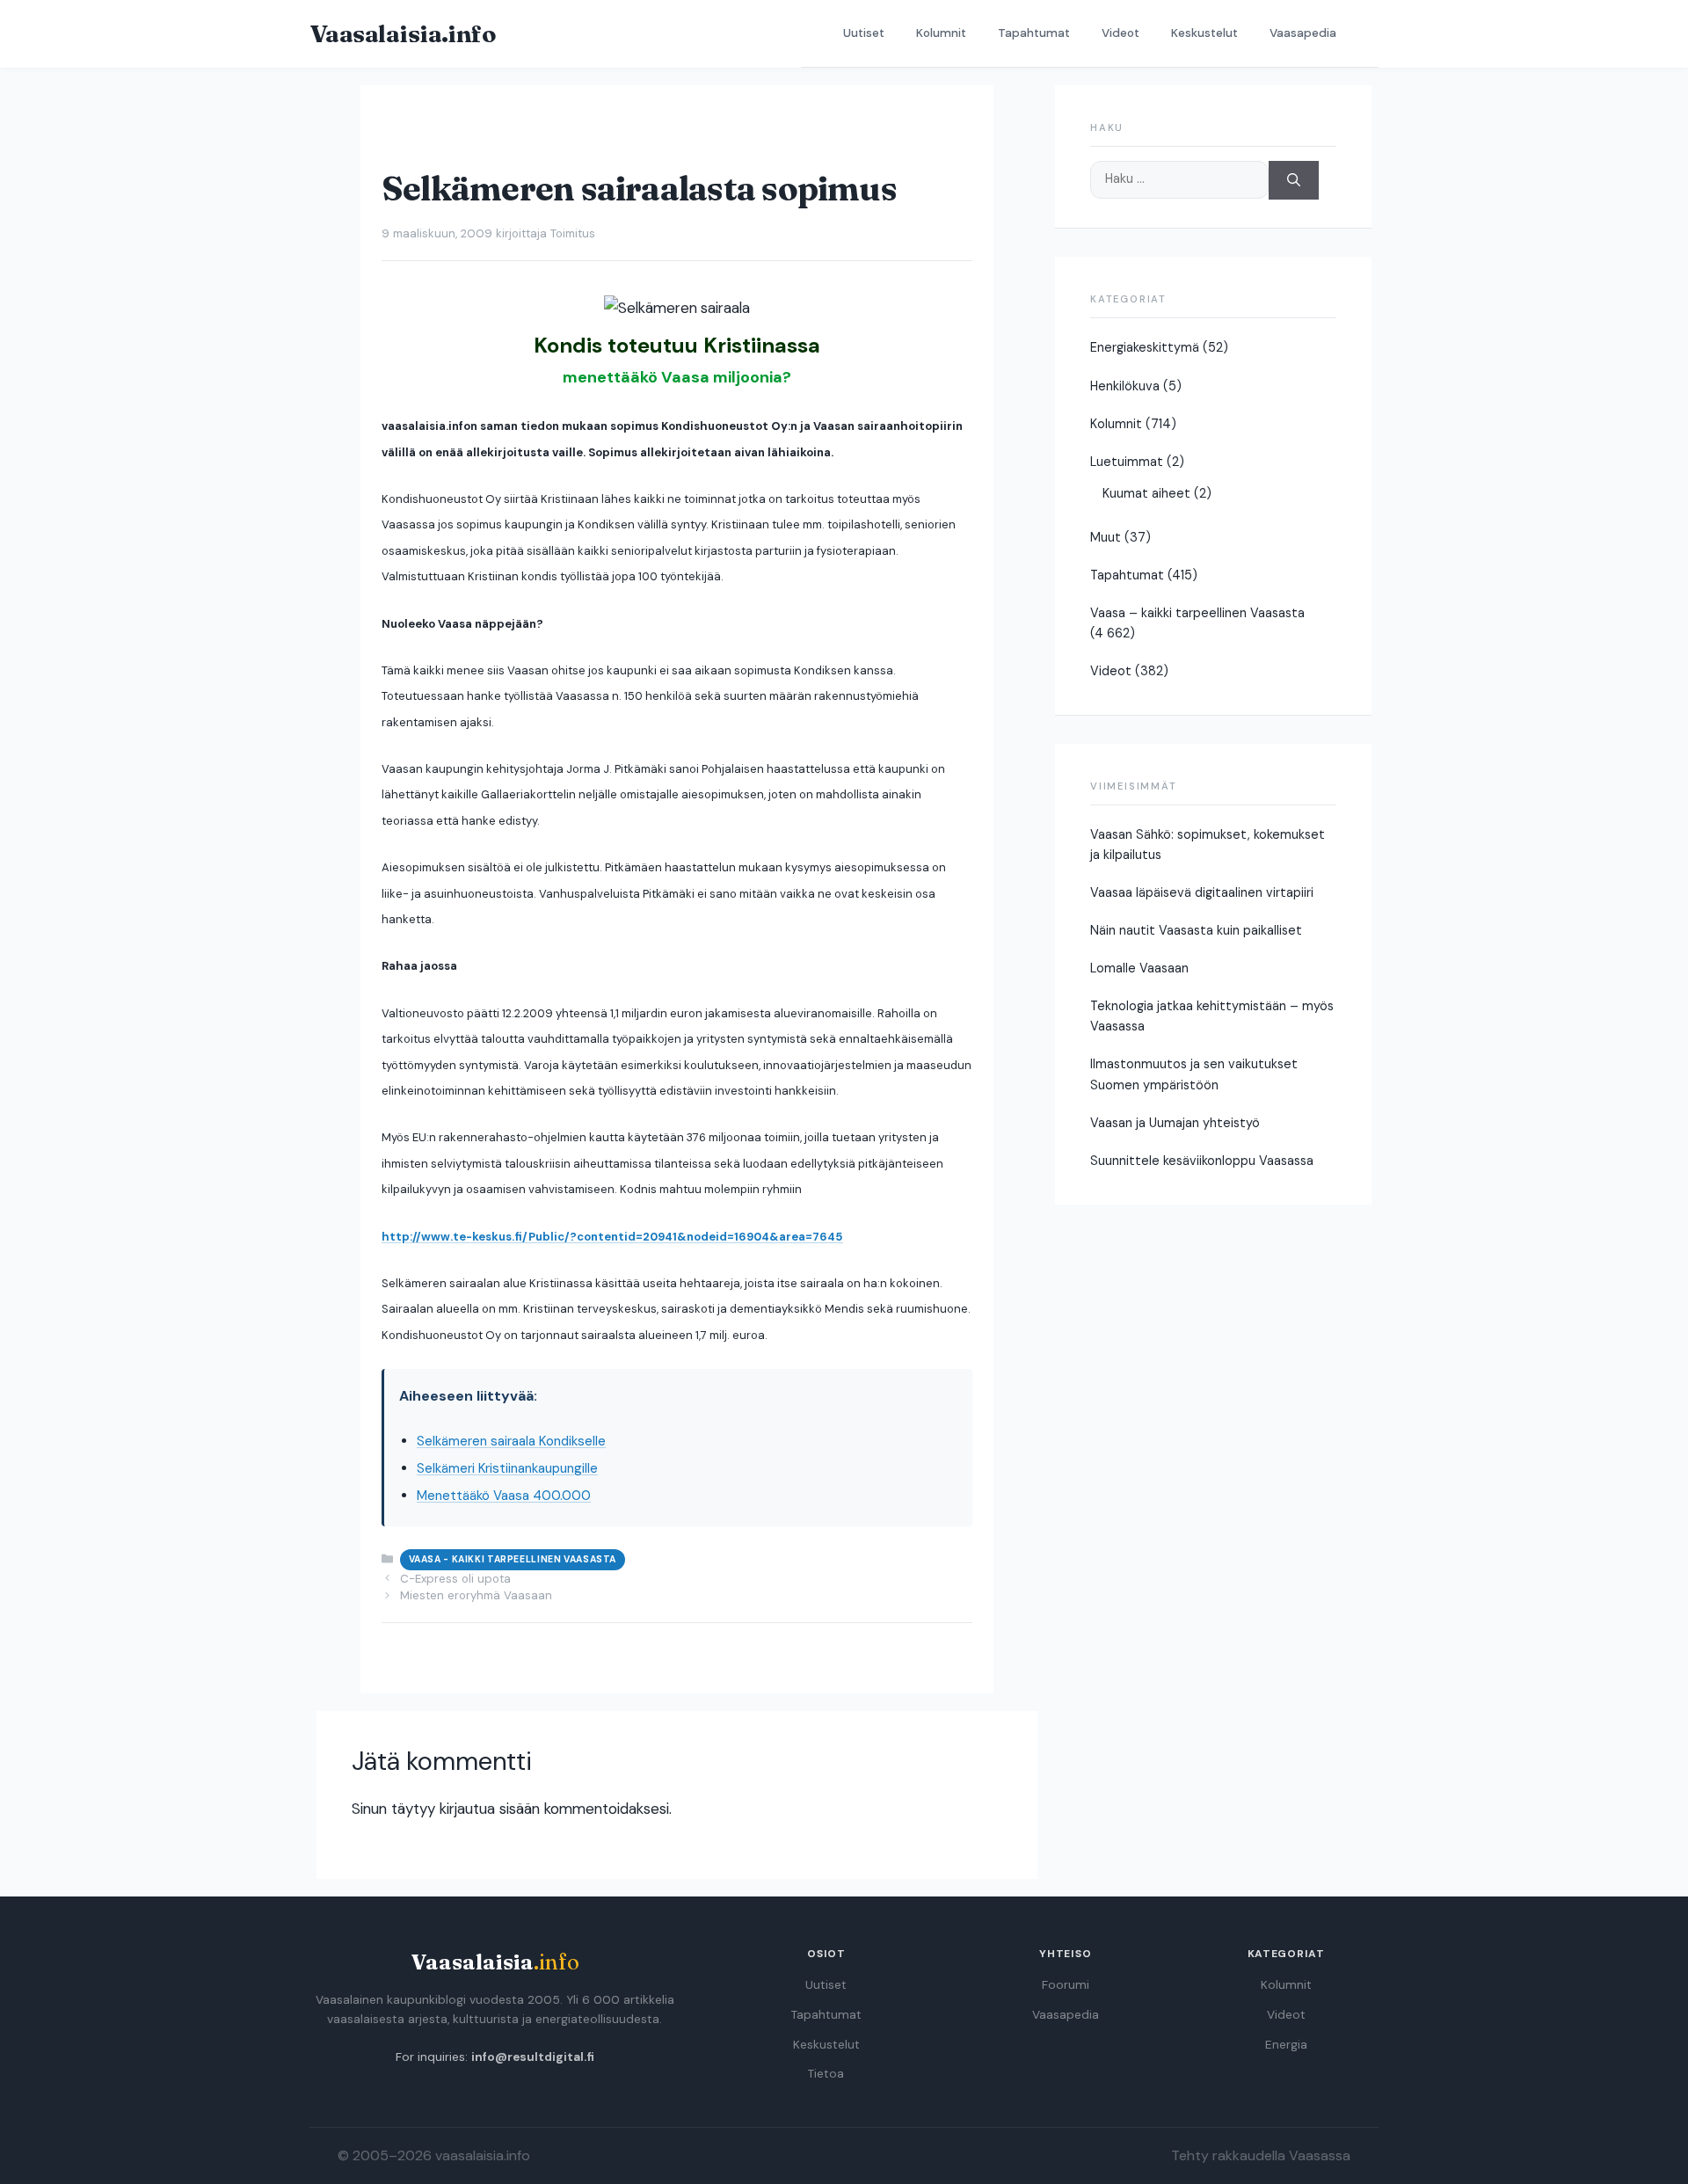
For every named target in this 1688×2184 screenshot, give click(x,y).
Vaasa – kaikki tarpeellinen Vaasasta (1197, 613)
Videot (1120, 33)
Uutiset (864, 33)
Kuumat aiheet (1146, 493)
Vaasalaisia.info (403, 33)
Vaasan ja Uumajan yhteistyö (1175, 1123)
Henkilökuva (1125, 386)
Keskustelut (1204, 33)
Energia (1286, 2045)
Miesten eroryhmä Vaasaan (476, 1595)
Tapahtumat (1034, 33)
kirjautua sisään (490, 1809)
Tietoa (826, 2074)
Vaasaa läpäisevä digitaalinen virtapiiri (1202, 892)
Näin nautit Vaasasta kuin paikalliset (1196, 930)
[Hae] (1294, 181)
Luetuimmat (1127, 462)
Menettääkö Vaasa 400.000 (504, 1496)
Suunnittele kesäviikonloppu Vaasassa (1202, 1161)
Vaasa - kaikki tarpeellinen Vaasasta (513, 1559)
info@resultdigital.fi (533, 2057)
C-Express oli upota (455, 1579)
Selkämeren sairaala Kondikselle (511, 1441)
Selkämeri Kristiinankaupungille (507, 1468)
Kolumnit (941, 33)
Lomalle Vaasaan (1139, 968)
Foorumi (1066, 1985)
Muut (1106, 537)
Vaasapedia (1303, 33)
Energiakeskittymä (1145, 347)
